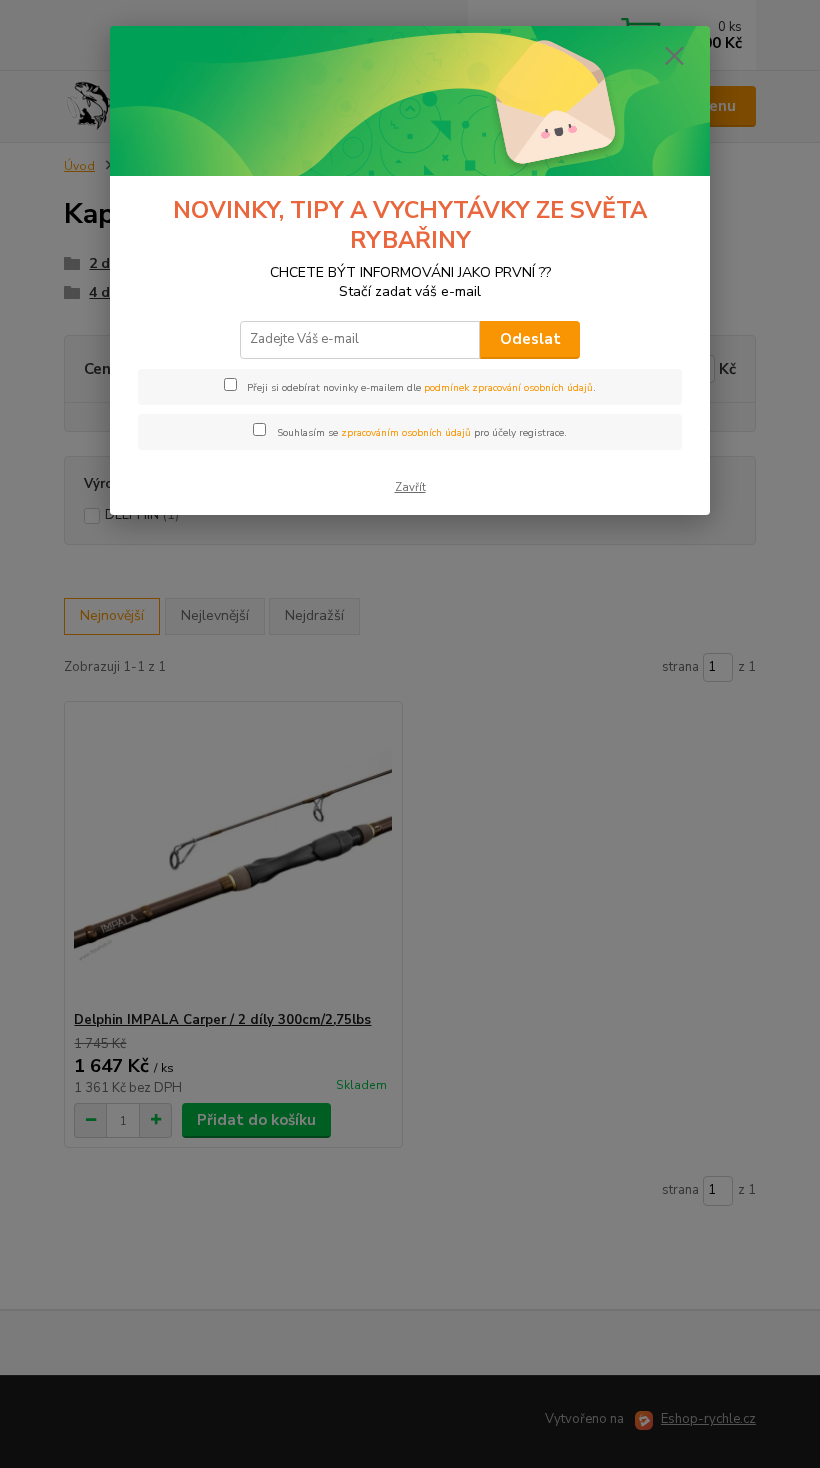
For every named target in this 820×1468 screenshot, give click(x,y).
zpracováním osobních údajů (406, 433)
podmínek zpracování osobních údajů (508, 388)
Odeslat (530, 339)
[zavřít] (674, 57)
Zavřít (410, 487)
